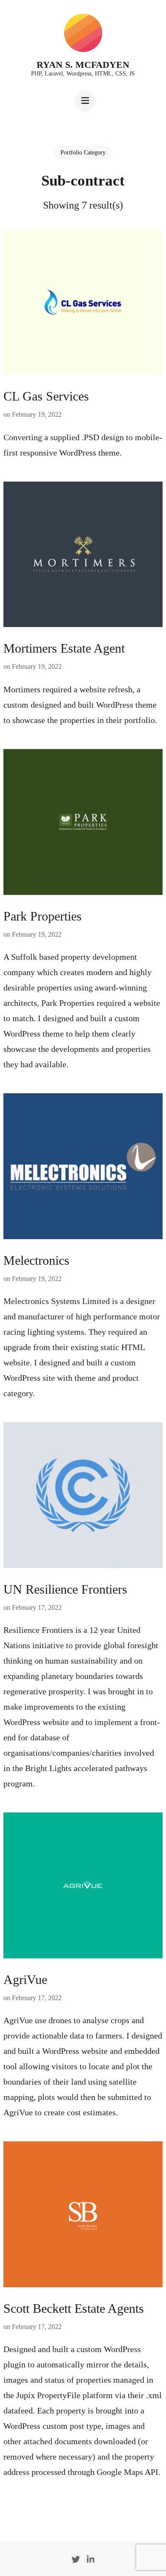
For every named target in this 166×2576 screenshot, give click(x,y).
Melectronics (36, 1260)
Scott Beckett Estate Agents (74, 2308)
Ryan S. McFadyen (83, 65)
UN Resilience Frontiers (65, 1589)
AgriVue (25, 1979)
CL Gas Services (46, 396)
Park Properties (43, 916)
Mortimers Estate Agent (64, 648)
